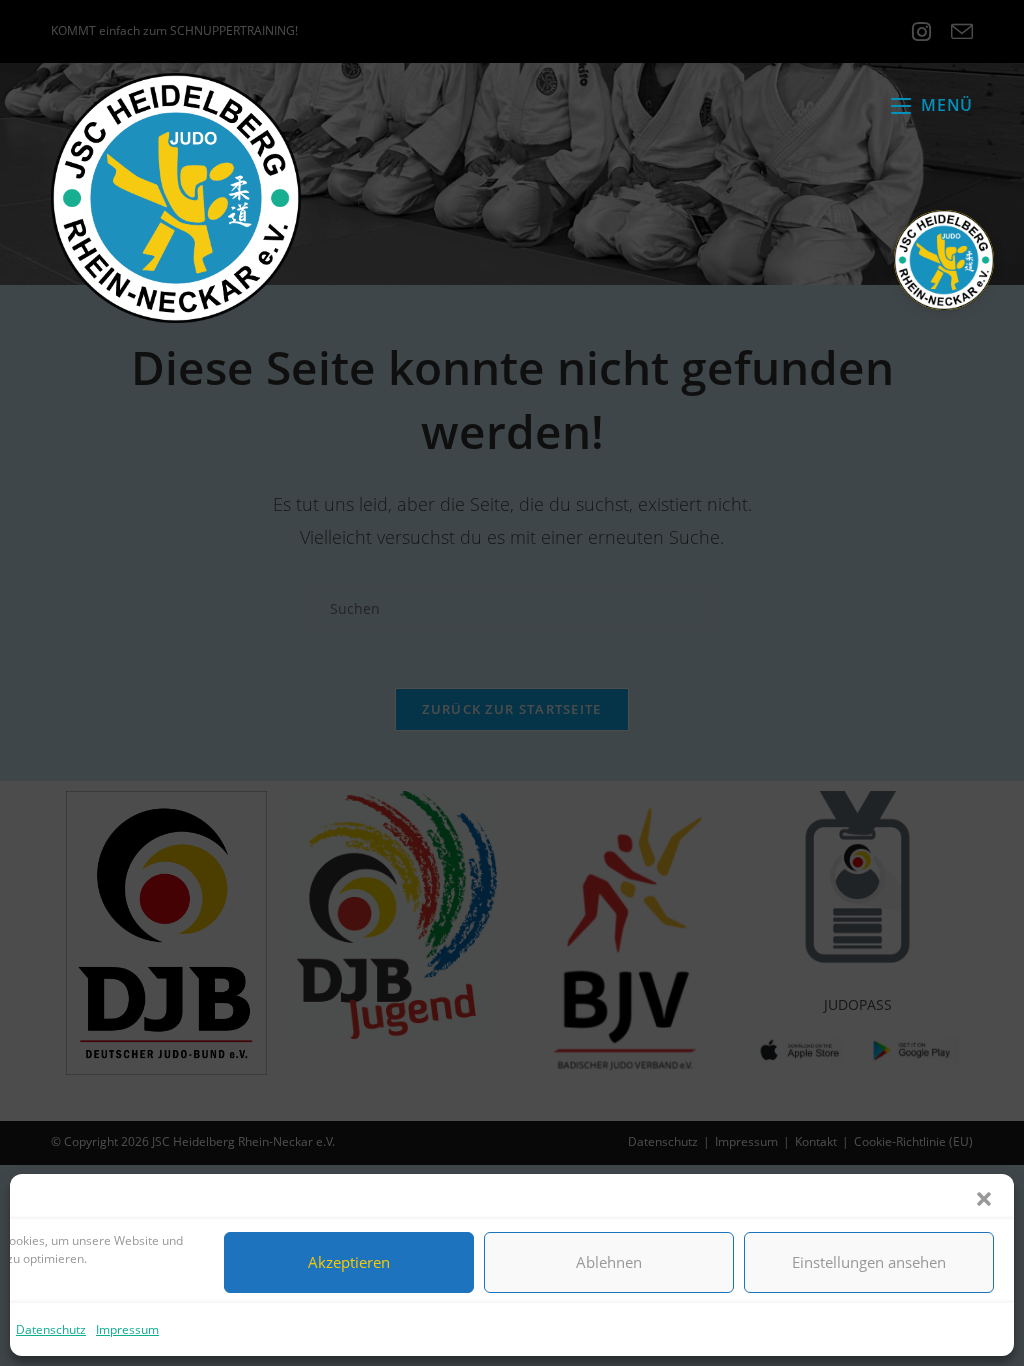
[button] (984, 1199)
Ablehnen (609, 1262)
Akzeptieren (349, 1262)
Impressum (127, 1329)
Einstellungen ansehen (869, 1262)
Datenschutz (51, 1329)
